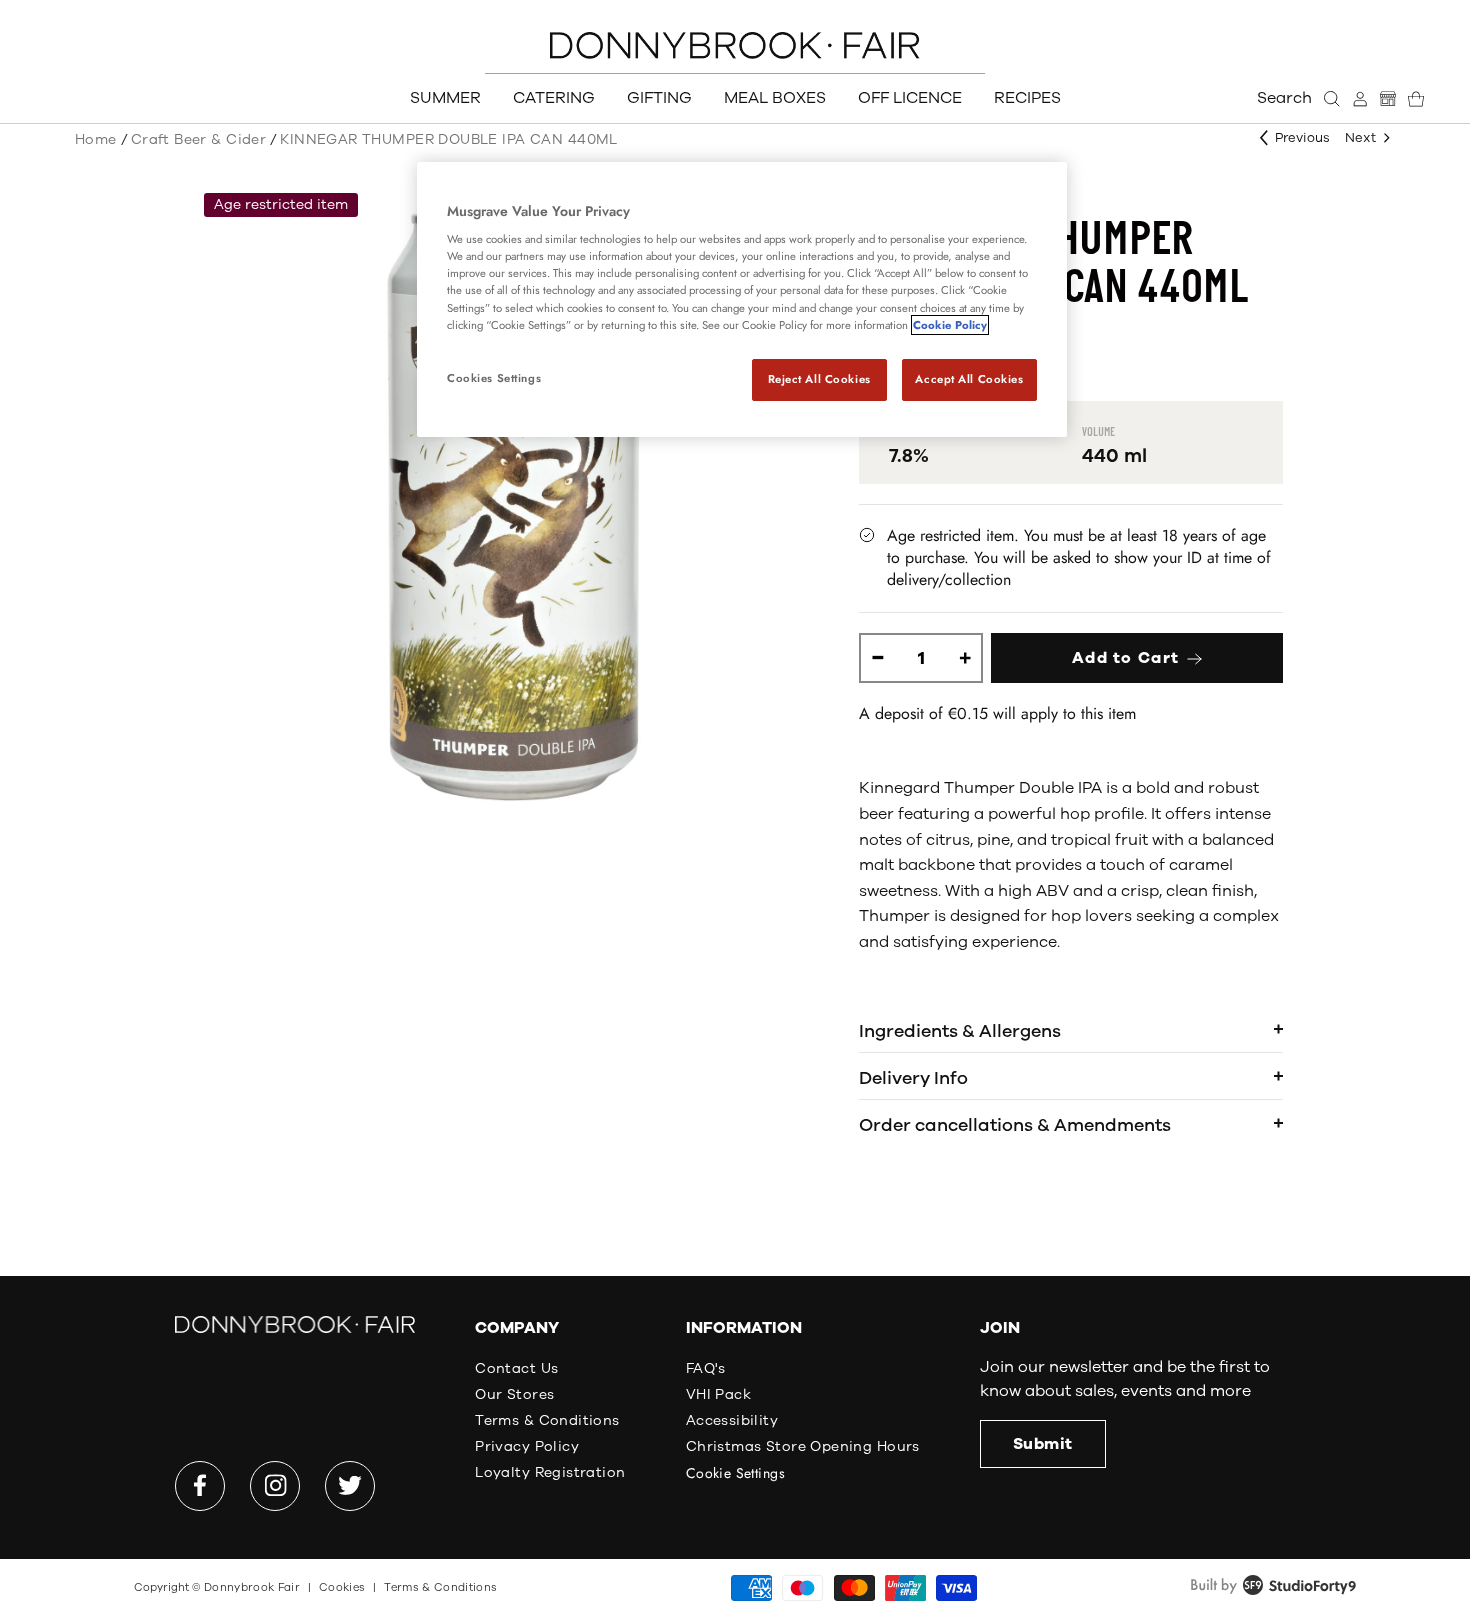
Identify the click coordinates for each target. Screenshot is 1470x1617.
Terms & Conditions (547, 1420)
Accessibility (732, 1420)
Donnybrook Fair (252, 1587)
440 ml (1114, 456)
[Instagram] (275, 1486)
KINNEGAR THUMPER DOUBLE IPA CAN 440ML (449, 139)
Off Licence (910, 98)
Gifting (659, 98)
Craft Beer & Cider (199, 139)
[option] (513, 506)
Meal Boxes (775, 98)
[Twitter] (350, 1486)
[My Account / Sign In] (1360, 99)
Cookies (342, 1587)
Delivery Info (913, 1078)
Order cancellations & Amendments (1015, 1125)
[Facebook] (200, 1486)
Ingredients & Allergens (960, 1031)
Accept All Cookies (969, 379)
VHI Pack (718, 1394)
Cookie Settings (735, 1473)
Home (96, 139)
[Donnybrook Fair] (735, 45)
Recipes (1027, 98)
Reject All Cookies (819, 379)
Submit (1043, 1444)
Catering (554, 98)
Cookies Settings (494, 378)
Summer (445, 98)
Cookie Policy (950, 325)
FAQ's (706, 1368)
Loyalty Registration (550, 1472)
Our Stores (514, 1394)
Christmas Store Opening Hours (803, 1446)
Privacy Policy (527, 1446)
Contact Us (516, 1368)
